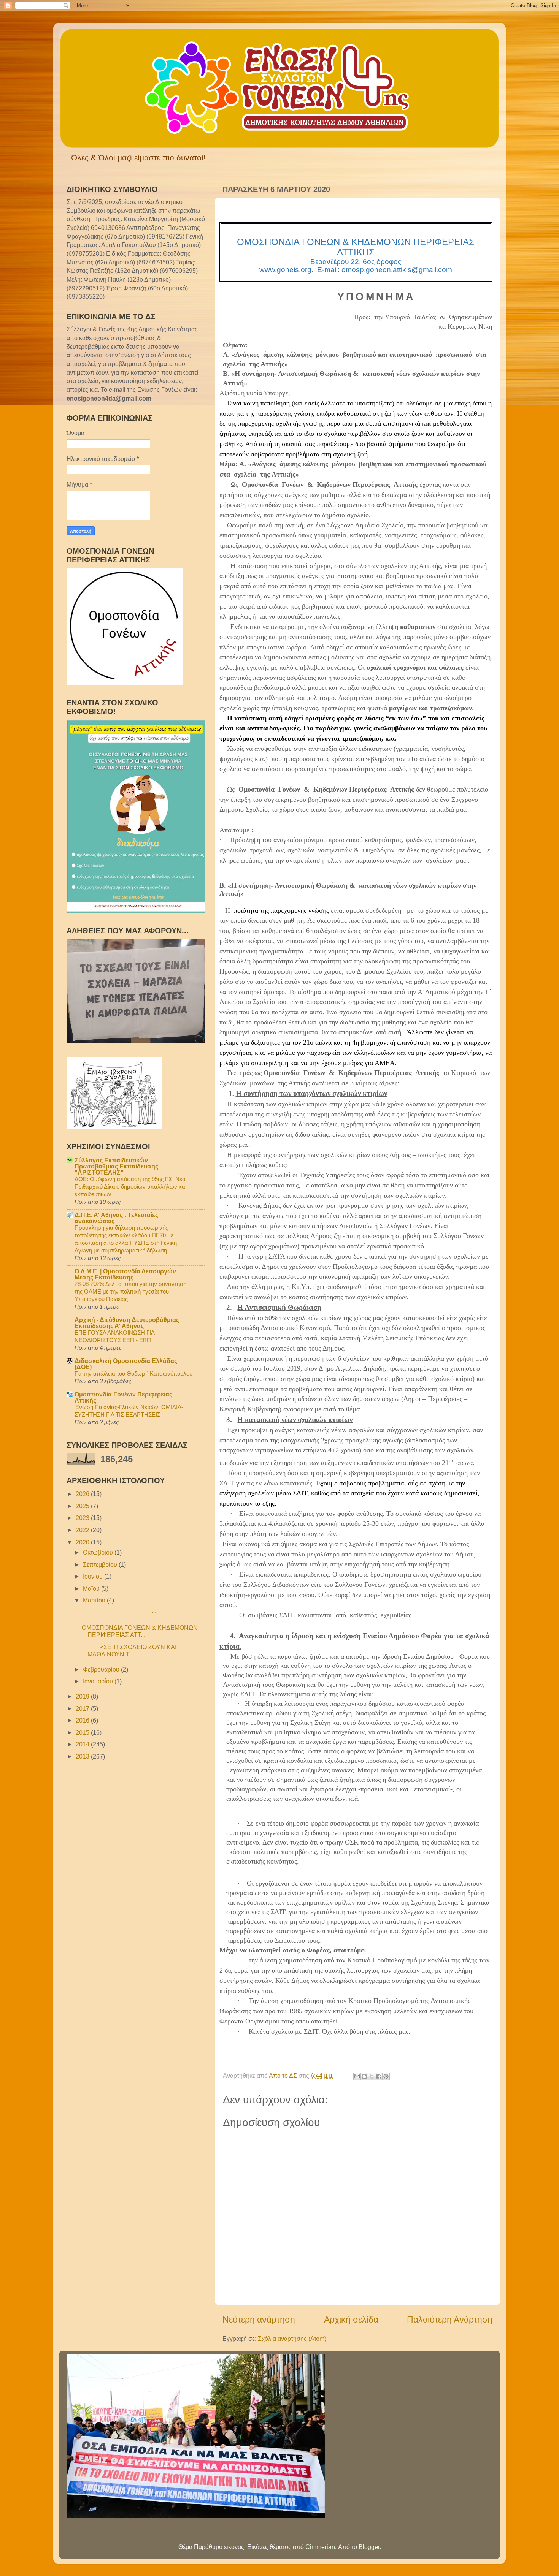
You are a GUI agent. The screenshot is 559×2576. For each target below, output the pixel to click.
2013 (83, 1756)
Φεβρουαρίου (102, 1669)
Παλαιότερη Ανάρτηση (450, 2320)
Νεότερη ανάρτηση (259, 2320)
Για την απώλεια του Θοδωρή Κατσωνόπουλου (133, 1373)
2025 (83, 1506)
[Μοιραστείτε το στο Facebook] (379, 2076)
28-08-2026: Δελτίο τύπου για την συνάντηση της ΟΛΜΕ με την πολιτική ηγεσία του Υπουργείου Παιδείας (130, 1291)
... (119, 1611)
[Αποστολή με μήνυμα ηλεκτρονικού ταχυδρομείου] (357, 2076)
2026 (83, 1494)
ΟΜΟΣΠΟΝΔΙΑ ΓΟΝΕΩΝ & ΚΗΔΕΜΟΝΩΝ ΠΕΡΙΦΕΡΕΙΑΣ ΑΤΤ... (140, 1631)
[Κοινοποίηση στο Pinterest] (386, 2076)
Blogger (369, 2547)
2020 (83, 1542)
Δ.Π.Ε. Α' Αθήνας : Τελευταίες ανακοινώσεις (116, 1218)
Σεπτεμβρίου (101, 1564)
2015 (83, 1732)
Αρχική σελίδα (351, 2320)
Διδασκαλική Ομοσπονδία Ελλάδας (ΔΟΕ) (126, 1364)
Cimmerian (320, 2547)
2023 (83, 1518)
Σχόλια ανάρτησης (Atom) (292, 2339)
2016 (83, 1720)
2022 (83, 1530)
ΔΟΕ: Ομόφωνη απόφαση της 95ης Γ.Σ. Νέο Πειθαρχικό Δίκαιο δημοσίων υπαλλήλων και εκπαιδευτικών (130, 1187)
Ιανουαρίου (99, 1681)
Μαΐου (92, 1588)
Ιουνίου (94, 1576)
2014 (83, 1744)
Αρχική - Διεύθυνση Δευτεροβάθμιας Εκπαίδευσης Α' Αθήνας (127, 1323)
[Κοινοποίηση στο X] (372, 2076)
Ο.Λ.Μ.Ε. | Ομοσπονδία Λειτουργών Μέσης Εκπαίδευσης (125, 1274)
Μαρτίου (95, 1600)
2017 (83, 1708)
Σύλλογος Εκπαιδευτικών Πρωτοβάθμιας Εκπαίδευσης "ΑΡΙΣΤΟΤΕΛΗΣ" (116, 1166)
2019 (83, 1696)
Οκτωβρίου (99, 1552)
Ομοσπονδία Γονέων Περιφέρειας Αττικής (123, 1397)
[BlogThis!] (364, 2076)
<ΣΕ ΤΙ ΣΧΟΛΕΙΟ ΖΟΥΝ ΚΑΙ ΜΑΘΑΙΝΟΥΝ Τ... (129, 1651)
